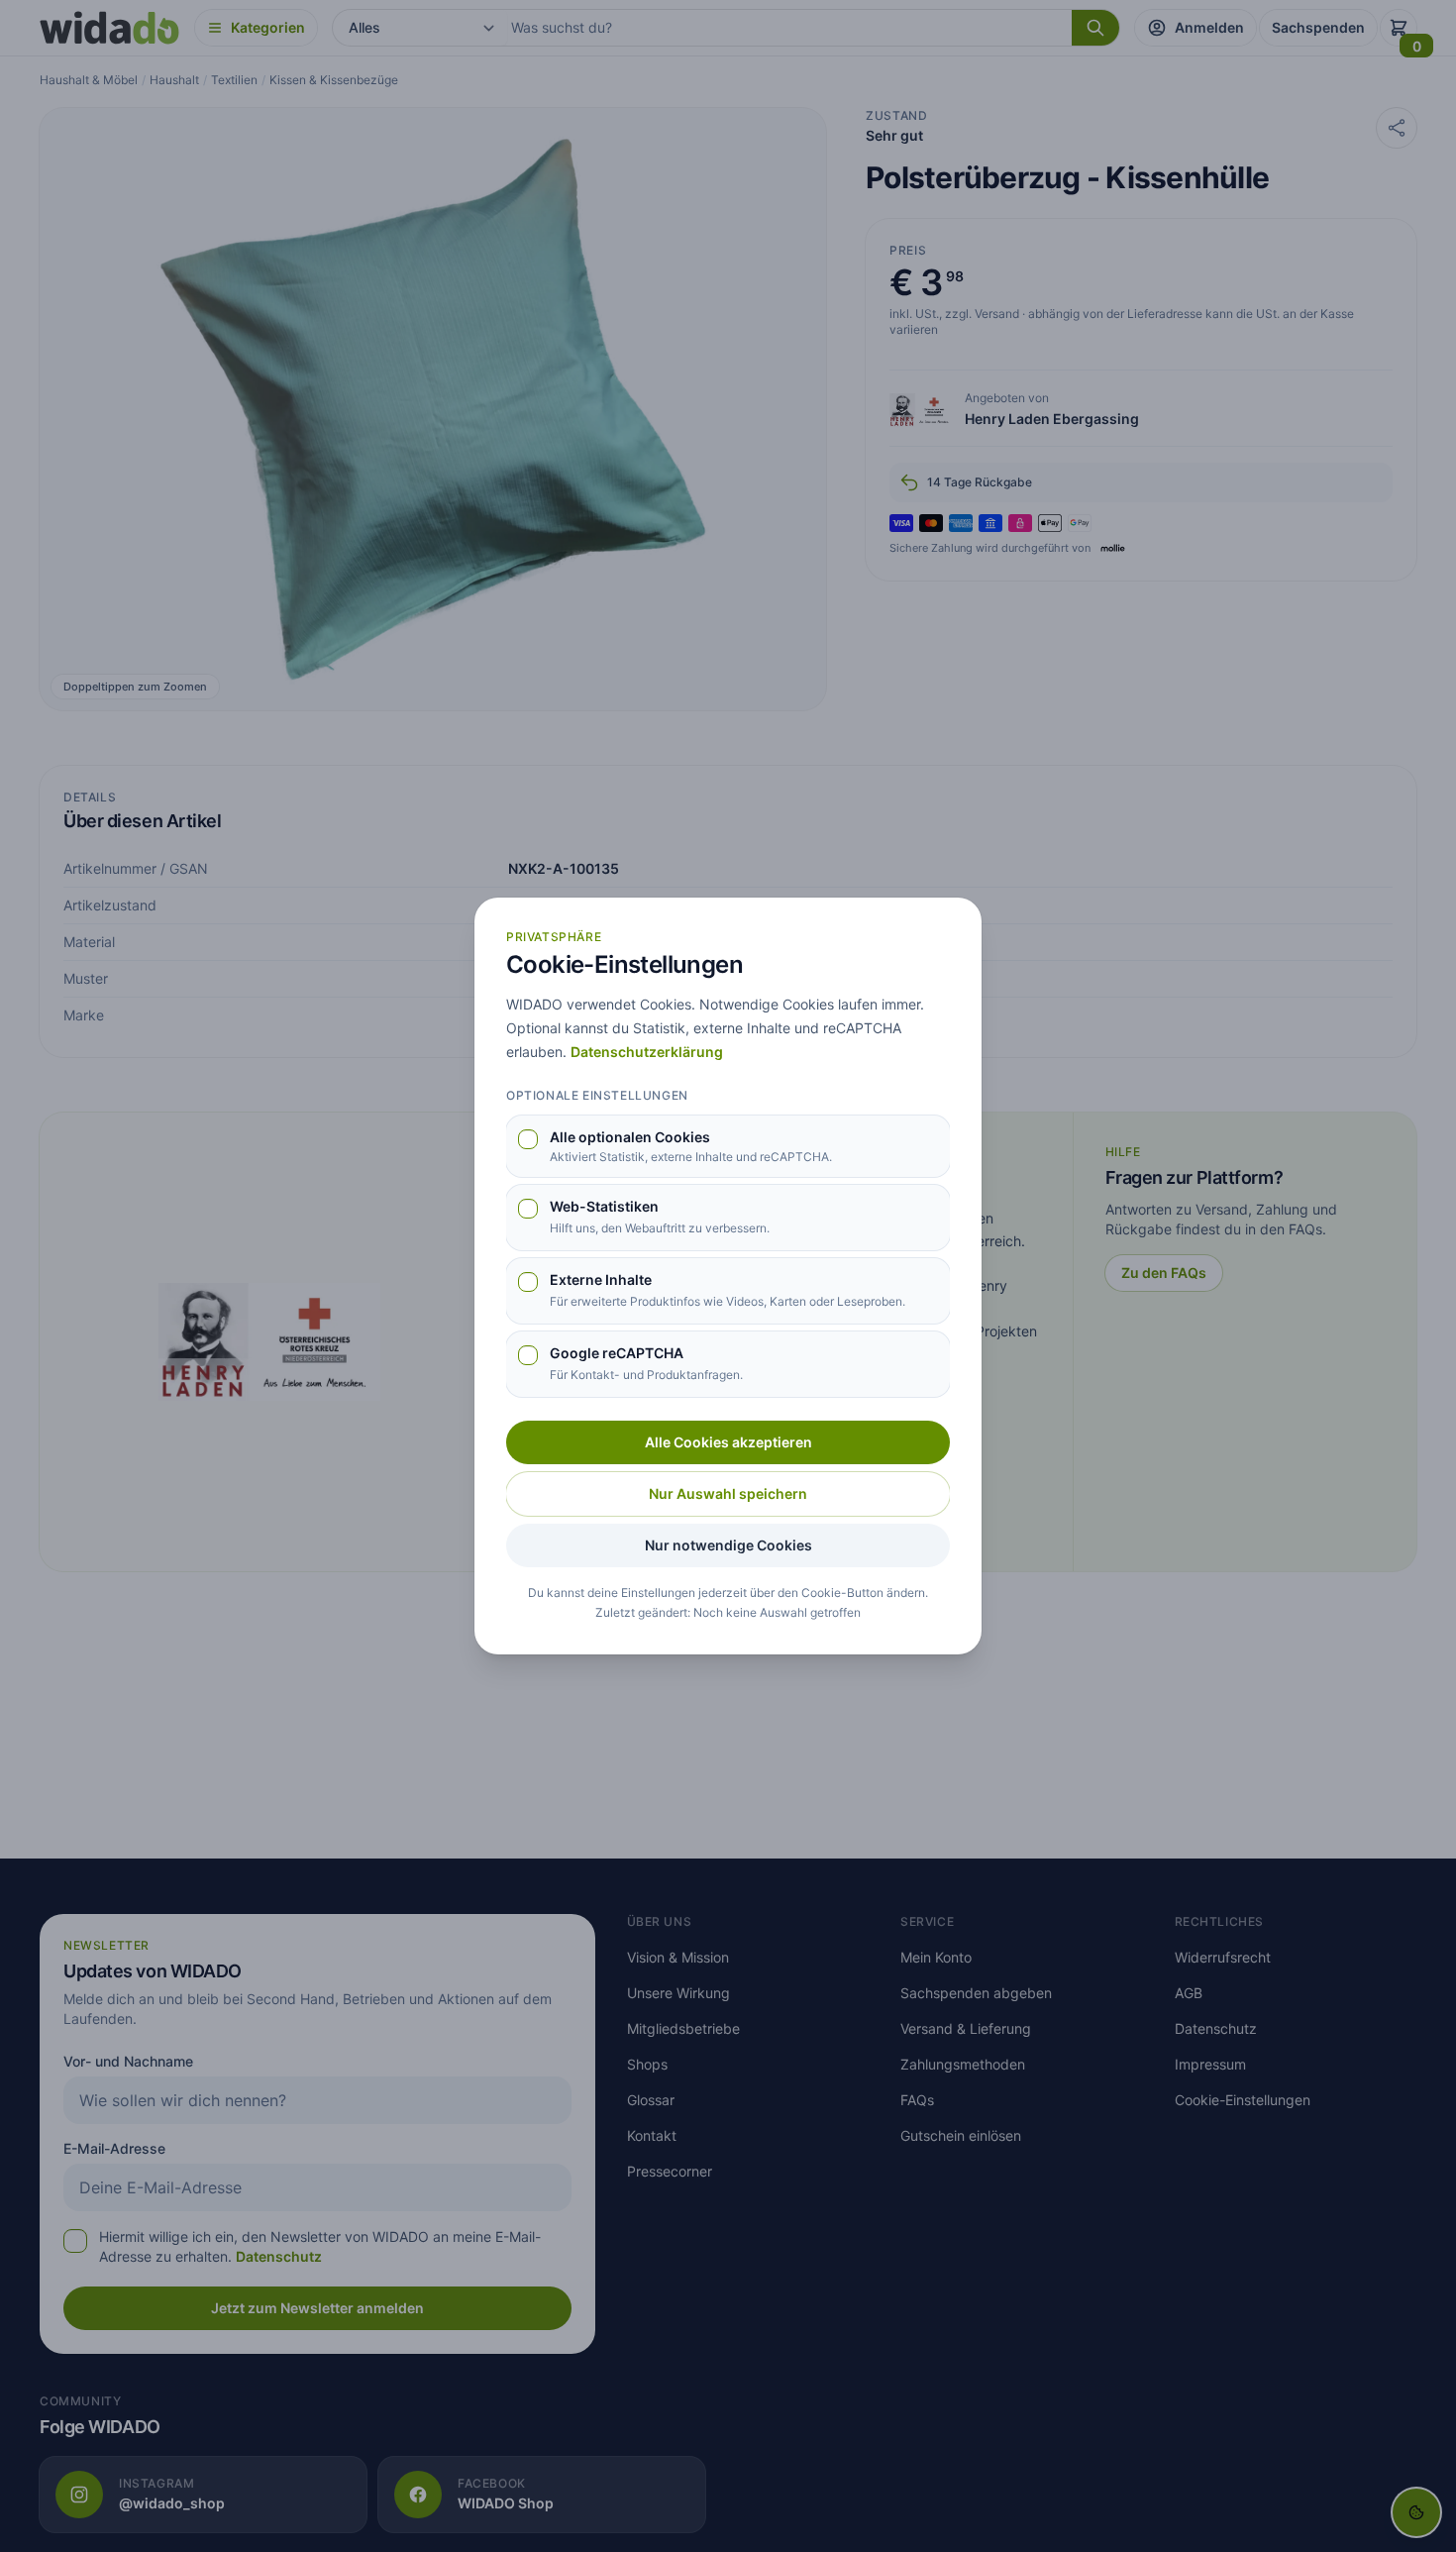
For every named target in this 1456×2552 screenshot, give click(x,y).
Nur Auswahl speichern (728, 1493)
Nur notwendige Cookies (728, 1545)
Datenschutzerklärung (647, 1052)
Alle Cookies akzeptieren (728, 1442)
